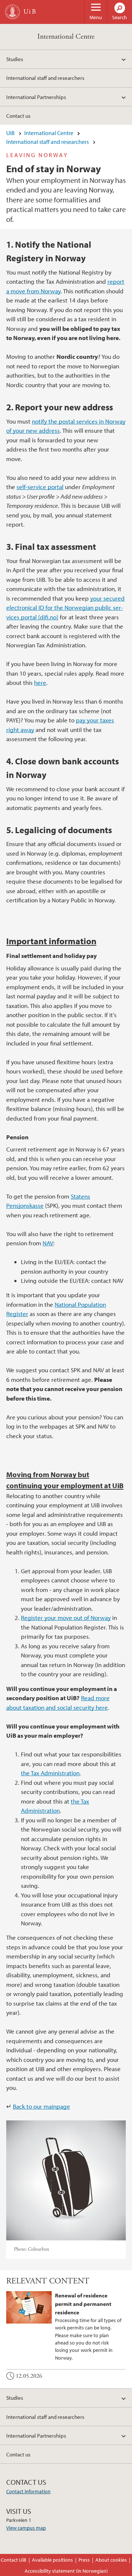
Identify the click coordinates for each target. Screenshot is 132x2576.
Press (84, 2560)
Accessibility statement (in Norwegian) (66, 2571)
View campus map (26, 2528)
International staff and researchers (45, 78)
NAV (48, 1243)
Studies (15, 59)
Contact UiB (14, 2560)
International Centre (66, 37)
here (40, 682)
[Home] (12, 12)
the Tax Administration (50, 1773)
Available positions (52, 2560)
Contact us (18, 116)
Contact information (28, 2491)
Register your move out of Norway (66, 1618)
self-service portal (40, 487)
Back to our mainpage (41, 2106)
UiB (10, 133)
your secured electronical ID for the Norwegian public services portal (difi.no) (65, 608)
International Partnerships (36, 97)
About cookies (111, 2560)
